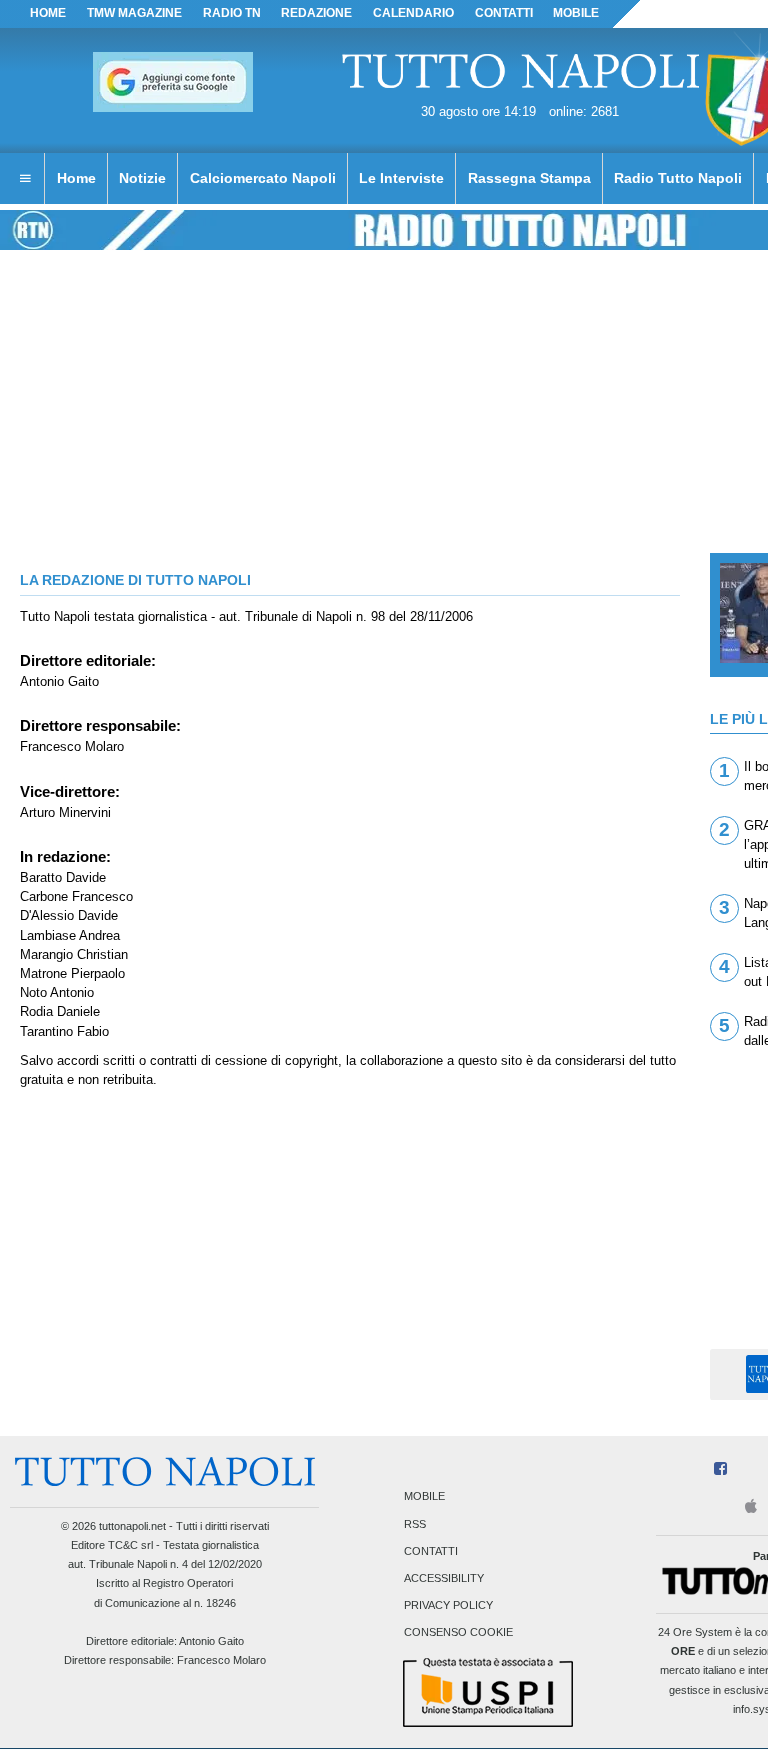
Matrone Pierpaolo (72, 973)
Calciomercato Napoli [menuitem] (263, 178)
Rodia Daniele (60, 1011)
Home (48, 13)
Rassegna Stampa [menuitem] (529, 178)
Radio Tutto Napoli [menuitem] (678, 178)
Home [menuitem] (76, 178)
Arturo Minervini (65, 812)
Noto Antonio (57, 992)
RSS (415, 1524)
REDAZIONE (316, 13)
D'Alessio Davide (69, 915)
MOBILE (576, 13)
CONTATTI (504, 13)
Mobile (424, 1497)
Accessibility (444, 1579)
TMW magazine (134, 13)
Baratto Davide (63, 877)
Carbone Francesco (76, 896)
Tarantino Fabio (64, 1031)
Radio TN (232, 13)
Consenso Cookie (458, 1633)
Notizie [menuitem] (142, 178)
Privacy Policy (448, 1606)
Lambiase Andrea (70, 935)
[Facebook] (720, 1469)
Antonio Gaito (59, 681)
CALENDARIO (413, 13)
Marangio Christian (74, 954)
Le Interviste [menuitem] (401, 178)
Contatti (431, 1551)
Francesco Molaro (72, 746)
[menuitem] (25, 179)
